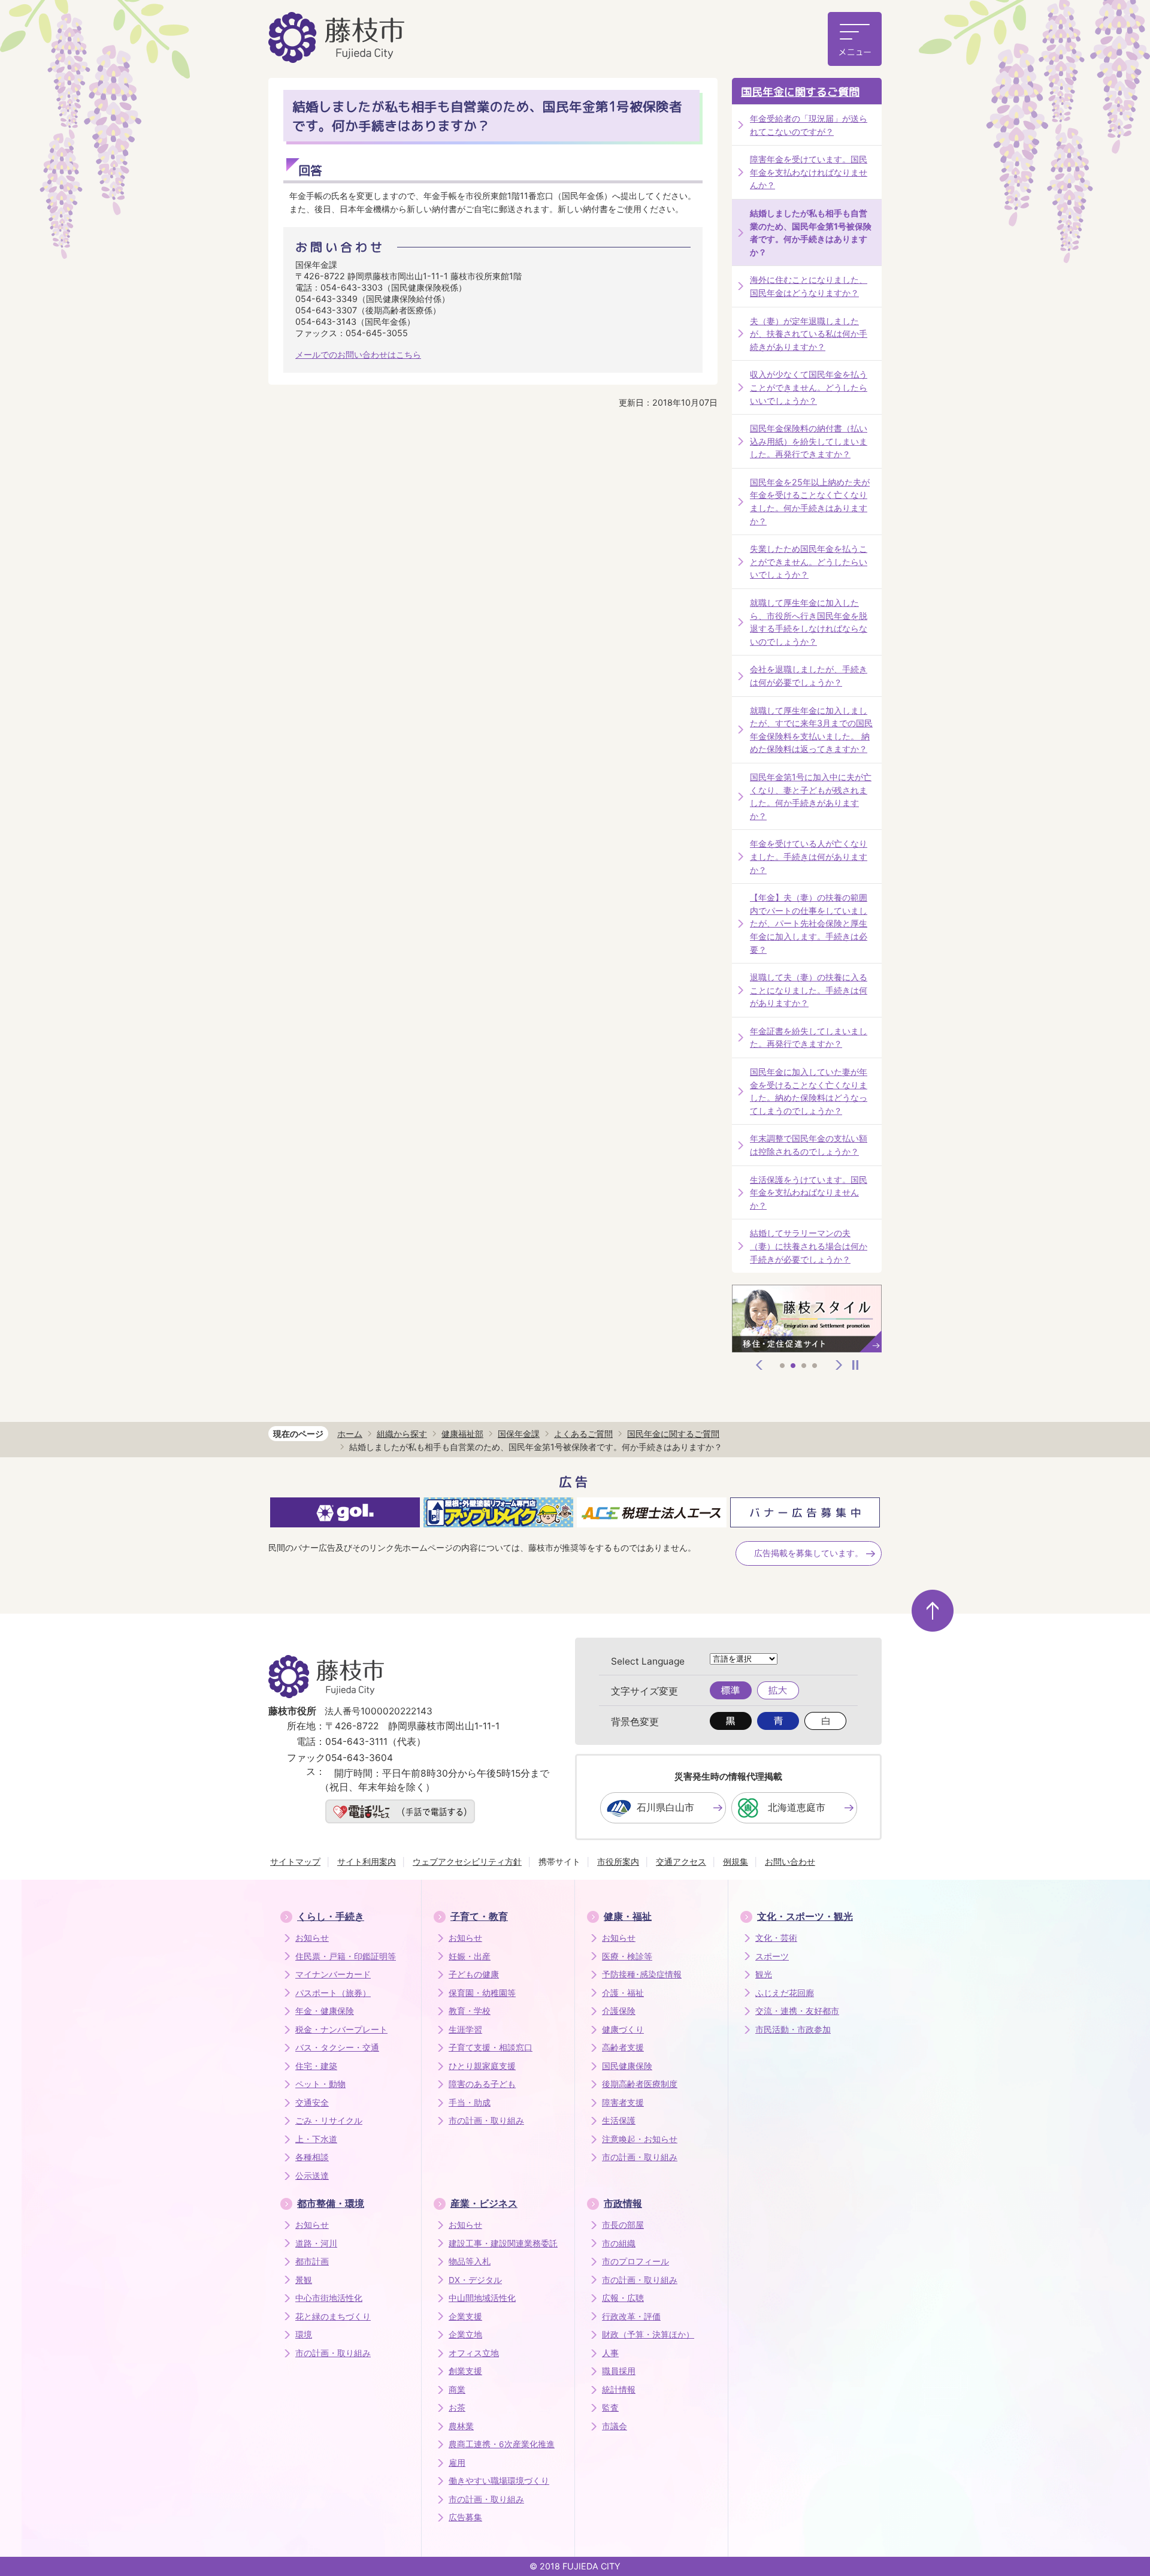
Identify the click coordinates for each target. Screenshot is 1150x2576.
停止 (855, 1365)
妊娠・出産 (470, 1956)
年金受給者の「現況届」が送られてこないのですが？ (809, 125)
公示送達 (312, 2176)
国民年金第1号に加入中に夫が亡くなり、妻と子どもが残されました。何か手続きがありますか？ (811, 796)
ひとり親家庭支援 (482, 2066)
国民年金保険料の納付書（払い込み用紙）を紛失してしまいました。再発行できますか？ (809, 441)
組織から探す (402, 1434)
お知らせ (312, 1938)
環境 (304, 2335)
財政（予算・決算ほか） (648, 2335)
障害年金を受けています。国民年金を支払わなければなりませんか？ (809, 172)
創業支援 (465, 2371)
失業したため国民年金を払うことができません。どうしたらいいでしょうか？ (809, 561)
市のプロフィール (635, 2261)
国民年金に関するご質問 (800, 92)
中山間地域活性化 (482, 2298)
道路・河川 (316, 2243)
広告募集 (465, 2517)
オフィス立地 (474, 2353)
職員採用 (619, 2371)
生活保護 (619, 2121)
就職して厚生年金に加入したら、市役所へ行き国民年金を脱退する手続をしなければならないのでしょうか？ (809, 622)
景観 (304, 2280)
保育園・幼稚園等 (482, 1993)
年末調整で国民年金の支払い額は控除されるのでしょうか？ (809, 1145)
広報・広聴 (623, 2298)
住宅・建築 (316, 2066)
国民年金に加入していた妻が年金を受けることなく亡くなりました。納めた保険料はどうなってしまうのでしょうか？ (809, 1091)
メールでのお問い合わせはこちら (358, 354)
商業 (457, 2390)
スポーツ (772, 1956)
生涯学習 (465, 2030)
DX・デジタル (475, 2280)
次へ (839, 1365)
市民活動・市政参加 (793, 2030)
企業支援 (465, 2317)
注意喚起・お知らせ (640, 2139)
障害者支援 (623, 2103)
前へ (759, 1365)
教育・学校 (470, 2011)
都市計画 (312, 2261)
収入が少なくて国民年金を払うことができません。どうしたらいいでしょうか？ (809, 387)
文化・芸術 (776, 1938)
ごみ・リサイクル (329, 2121)
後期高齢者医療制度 (640, 2084)
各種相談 (312, 2157)
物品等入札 (470, 2261)
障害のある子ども (482, 2084)
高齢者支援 (623, 2047)
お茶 (457, 2408)
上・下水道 (316, 2139)
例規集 (736, 1861)
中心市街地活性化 (329, 2298)
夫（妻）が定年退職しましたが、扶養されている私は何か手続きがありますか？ (809, 334)
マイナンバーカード (333, 1974)
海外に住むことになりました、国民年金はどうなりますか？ (809, 286)
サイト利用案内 (367, 1861)
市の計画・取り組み (486, 2121)
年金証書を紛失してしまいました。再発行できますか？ (809, 1038)
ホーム (350, 1434)
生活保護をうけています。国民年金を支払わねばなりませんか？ (809, 1192)
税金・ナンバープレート (341, 2030)
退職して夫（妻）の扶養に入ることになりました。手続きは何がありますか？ (809, 990)
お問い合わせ (790, 1861)
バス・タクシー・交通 (337, 2047)
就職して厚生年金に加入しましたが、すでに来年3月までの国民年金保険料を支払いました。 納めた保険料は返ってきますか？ (811, 730)
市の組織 (619, 2243)
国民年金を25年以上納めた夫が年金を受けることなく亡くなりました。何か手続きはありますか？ (810, 502)
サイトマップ (295, 1861)
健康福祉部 (462, 1434)
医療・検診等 (627, 1956)
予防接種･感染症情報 (642, 1974)
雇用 (457, 2463)
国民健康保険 (627, 2066)
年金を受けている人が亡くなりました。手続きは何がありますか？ (809, 856)
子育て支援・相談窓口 (491, 2047)
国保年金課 (519, 1434)
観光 (764, 1974)
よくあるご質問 (583, 1434)
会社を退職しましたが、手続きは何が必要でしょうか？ (809, 676)
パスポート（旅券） (333, 1993)
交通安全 (312, 2103)
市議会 (615, 2426)
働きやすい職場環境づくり (499, 2481)
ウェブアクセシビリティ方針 (467, 1861)
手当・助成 (470, 2103)
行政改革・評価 (631, 2317)
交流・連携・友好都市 (797, 2011)
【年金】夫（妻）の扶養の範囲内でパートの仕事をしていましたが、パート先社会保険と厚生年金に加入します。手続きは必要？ (809, 923)
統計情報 (619, 2390)
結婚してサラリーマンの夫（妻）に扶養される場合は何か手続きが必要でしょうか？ (809, 1246)
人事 (610, 2353)
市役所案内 (618, 1861)
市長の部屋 (623, 2225)
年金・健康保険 (325, 2011)
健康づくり (623, 2030)
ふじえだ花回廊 (785, 1993)
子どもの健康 (474, 1974)
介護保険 (619, 2011)
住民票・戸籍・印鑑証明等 (346, 1956)
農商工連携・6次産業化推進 (502, 2444)
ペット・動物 (320, 2084)
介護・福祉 (623, 1993)
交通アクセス (681, 1861)
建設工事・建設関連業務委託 (503, 2243)
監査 (610, 2408)
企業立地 (465, 2335)
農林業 (461, 2426)
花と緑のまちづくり (333, 2317)
